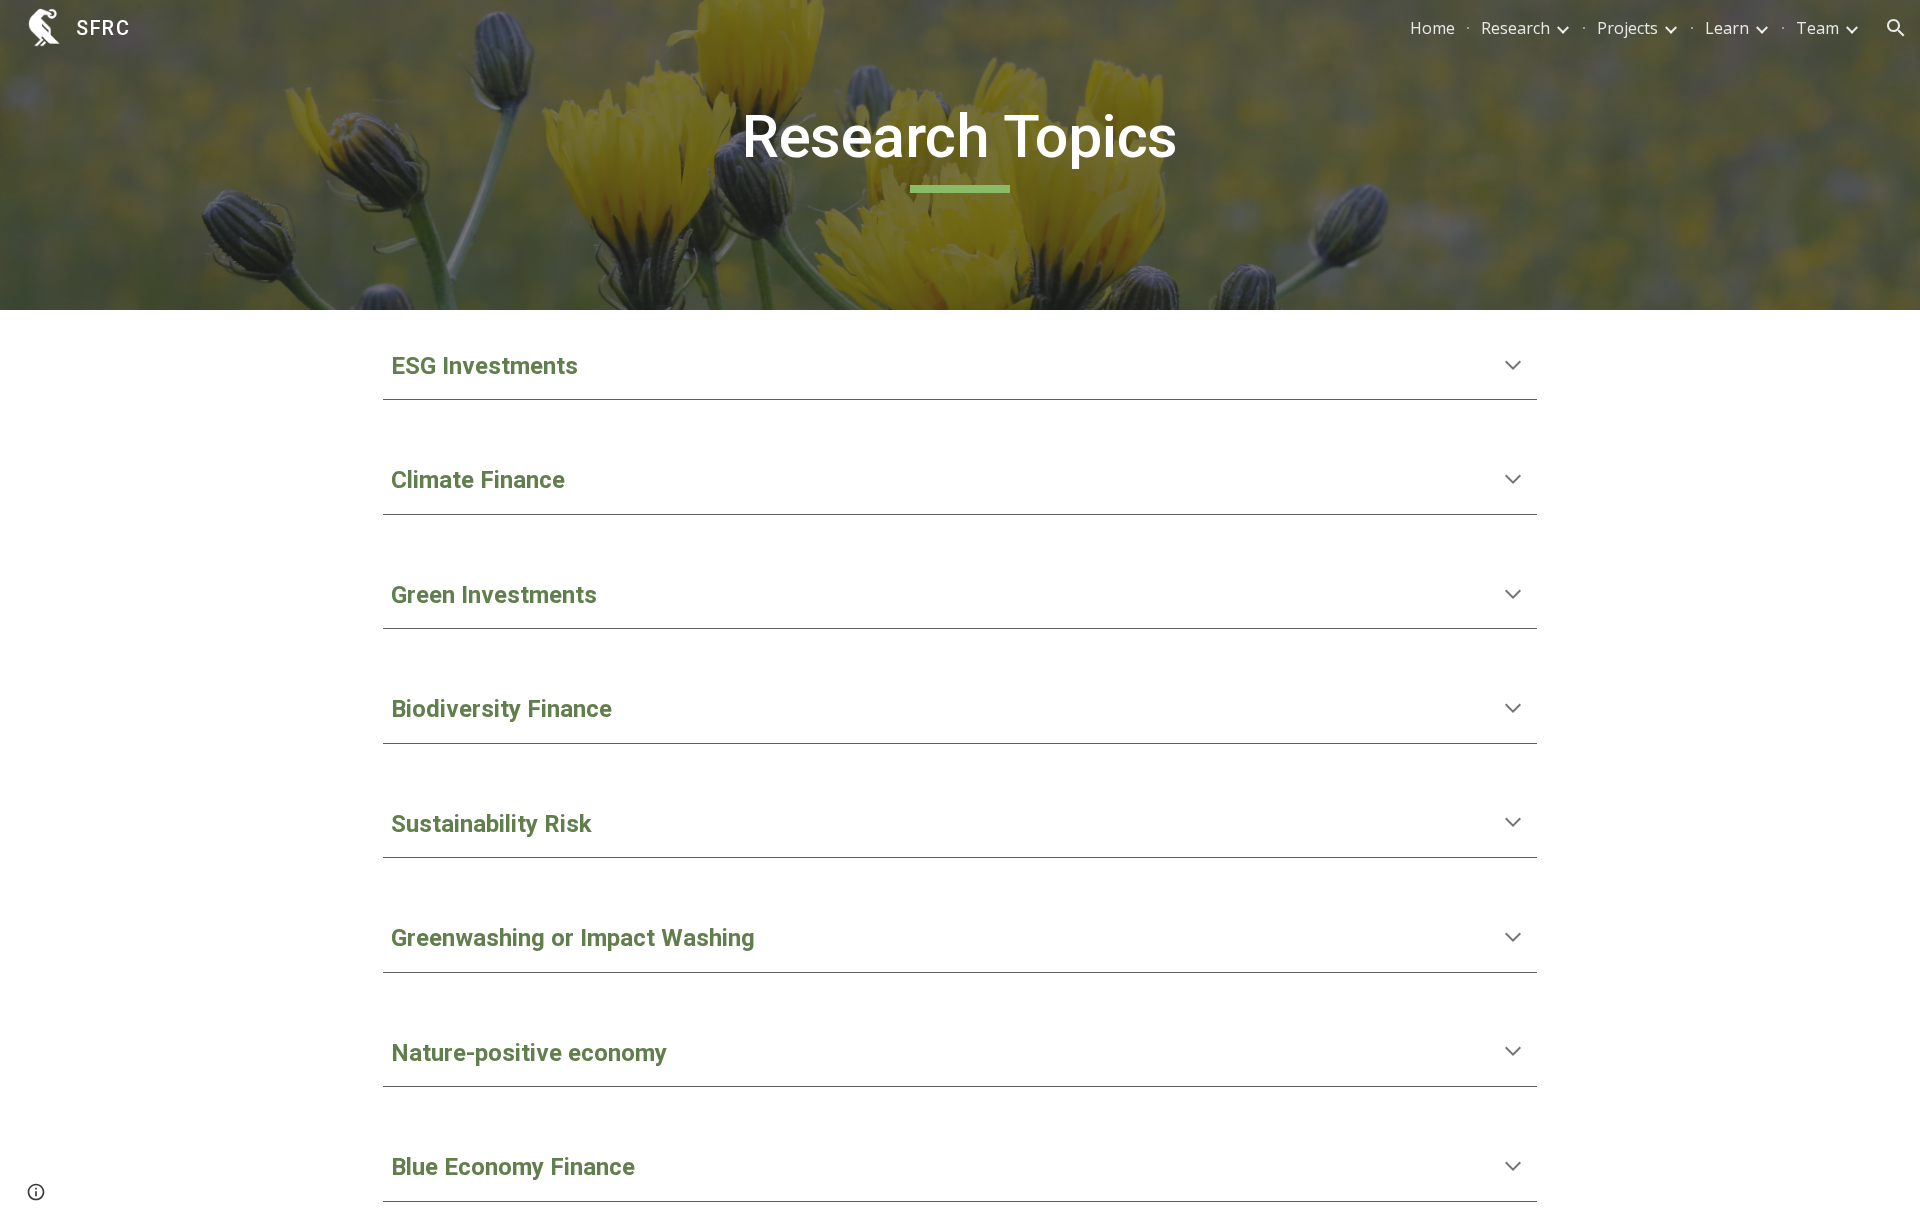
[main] (960, 155)
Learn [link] (1727, 28)
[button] (1896, 28)
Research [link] (1515, 28)
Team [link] (1817, 28)
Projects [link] (1627, 28)
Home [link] (1432, 28)
